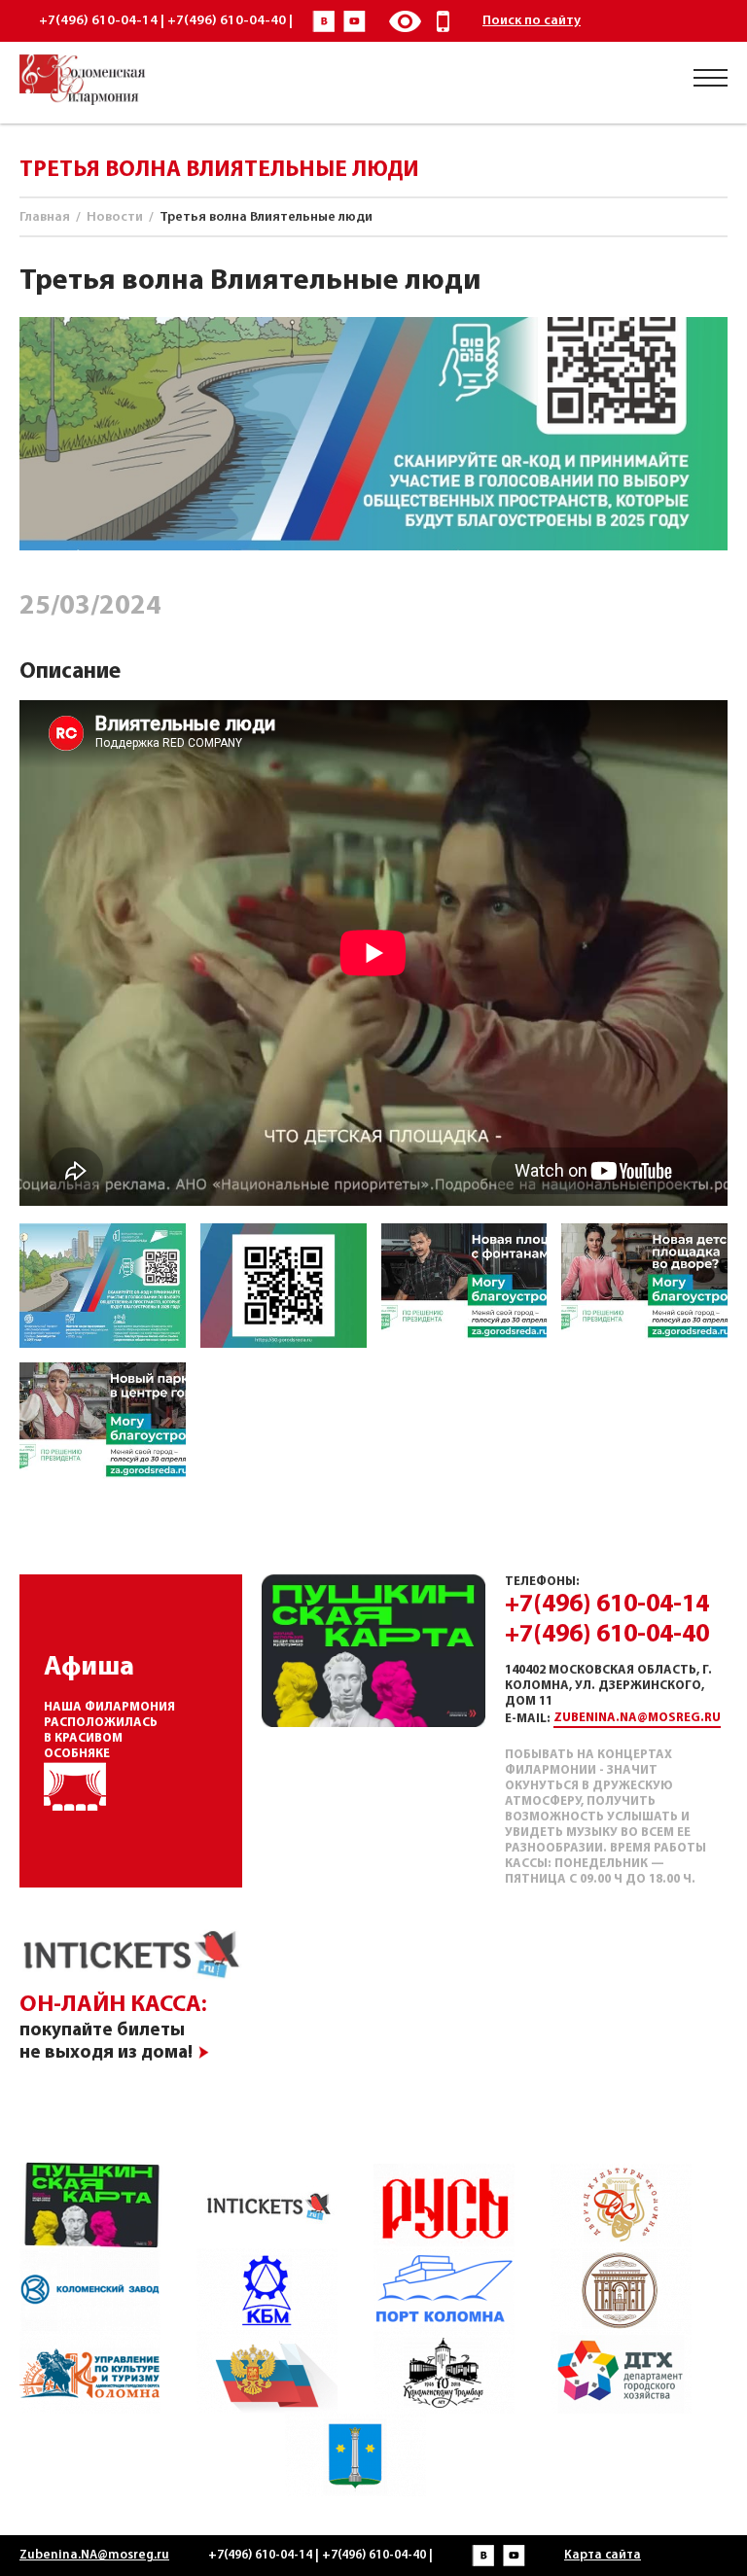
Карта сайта (603, 2555)
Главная (45, 217)
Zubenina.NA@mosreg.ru (637, 1718)
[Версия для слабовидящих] (405, 21)
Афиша (89, 1668)
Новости (115, 217)
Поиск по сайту (532, 21)
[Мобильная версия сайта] (444, 21)
